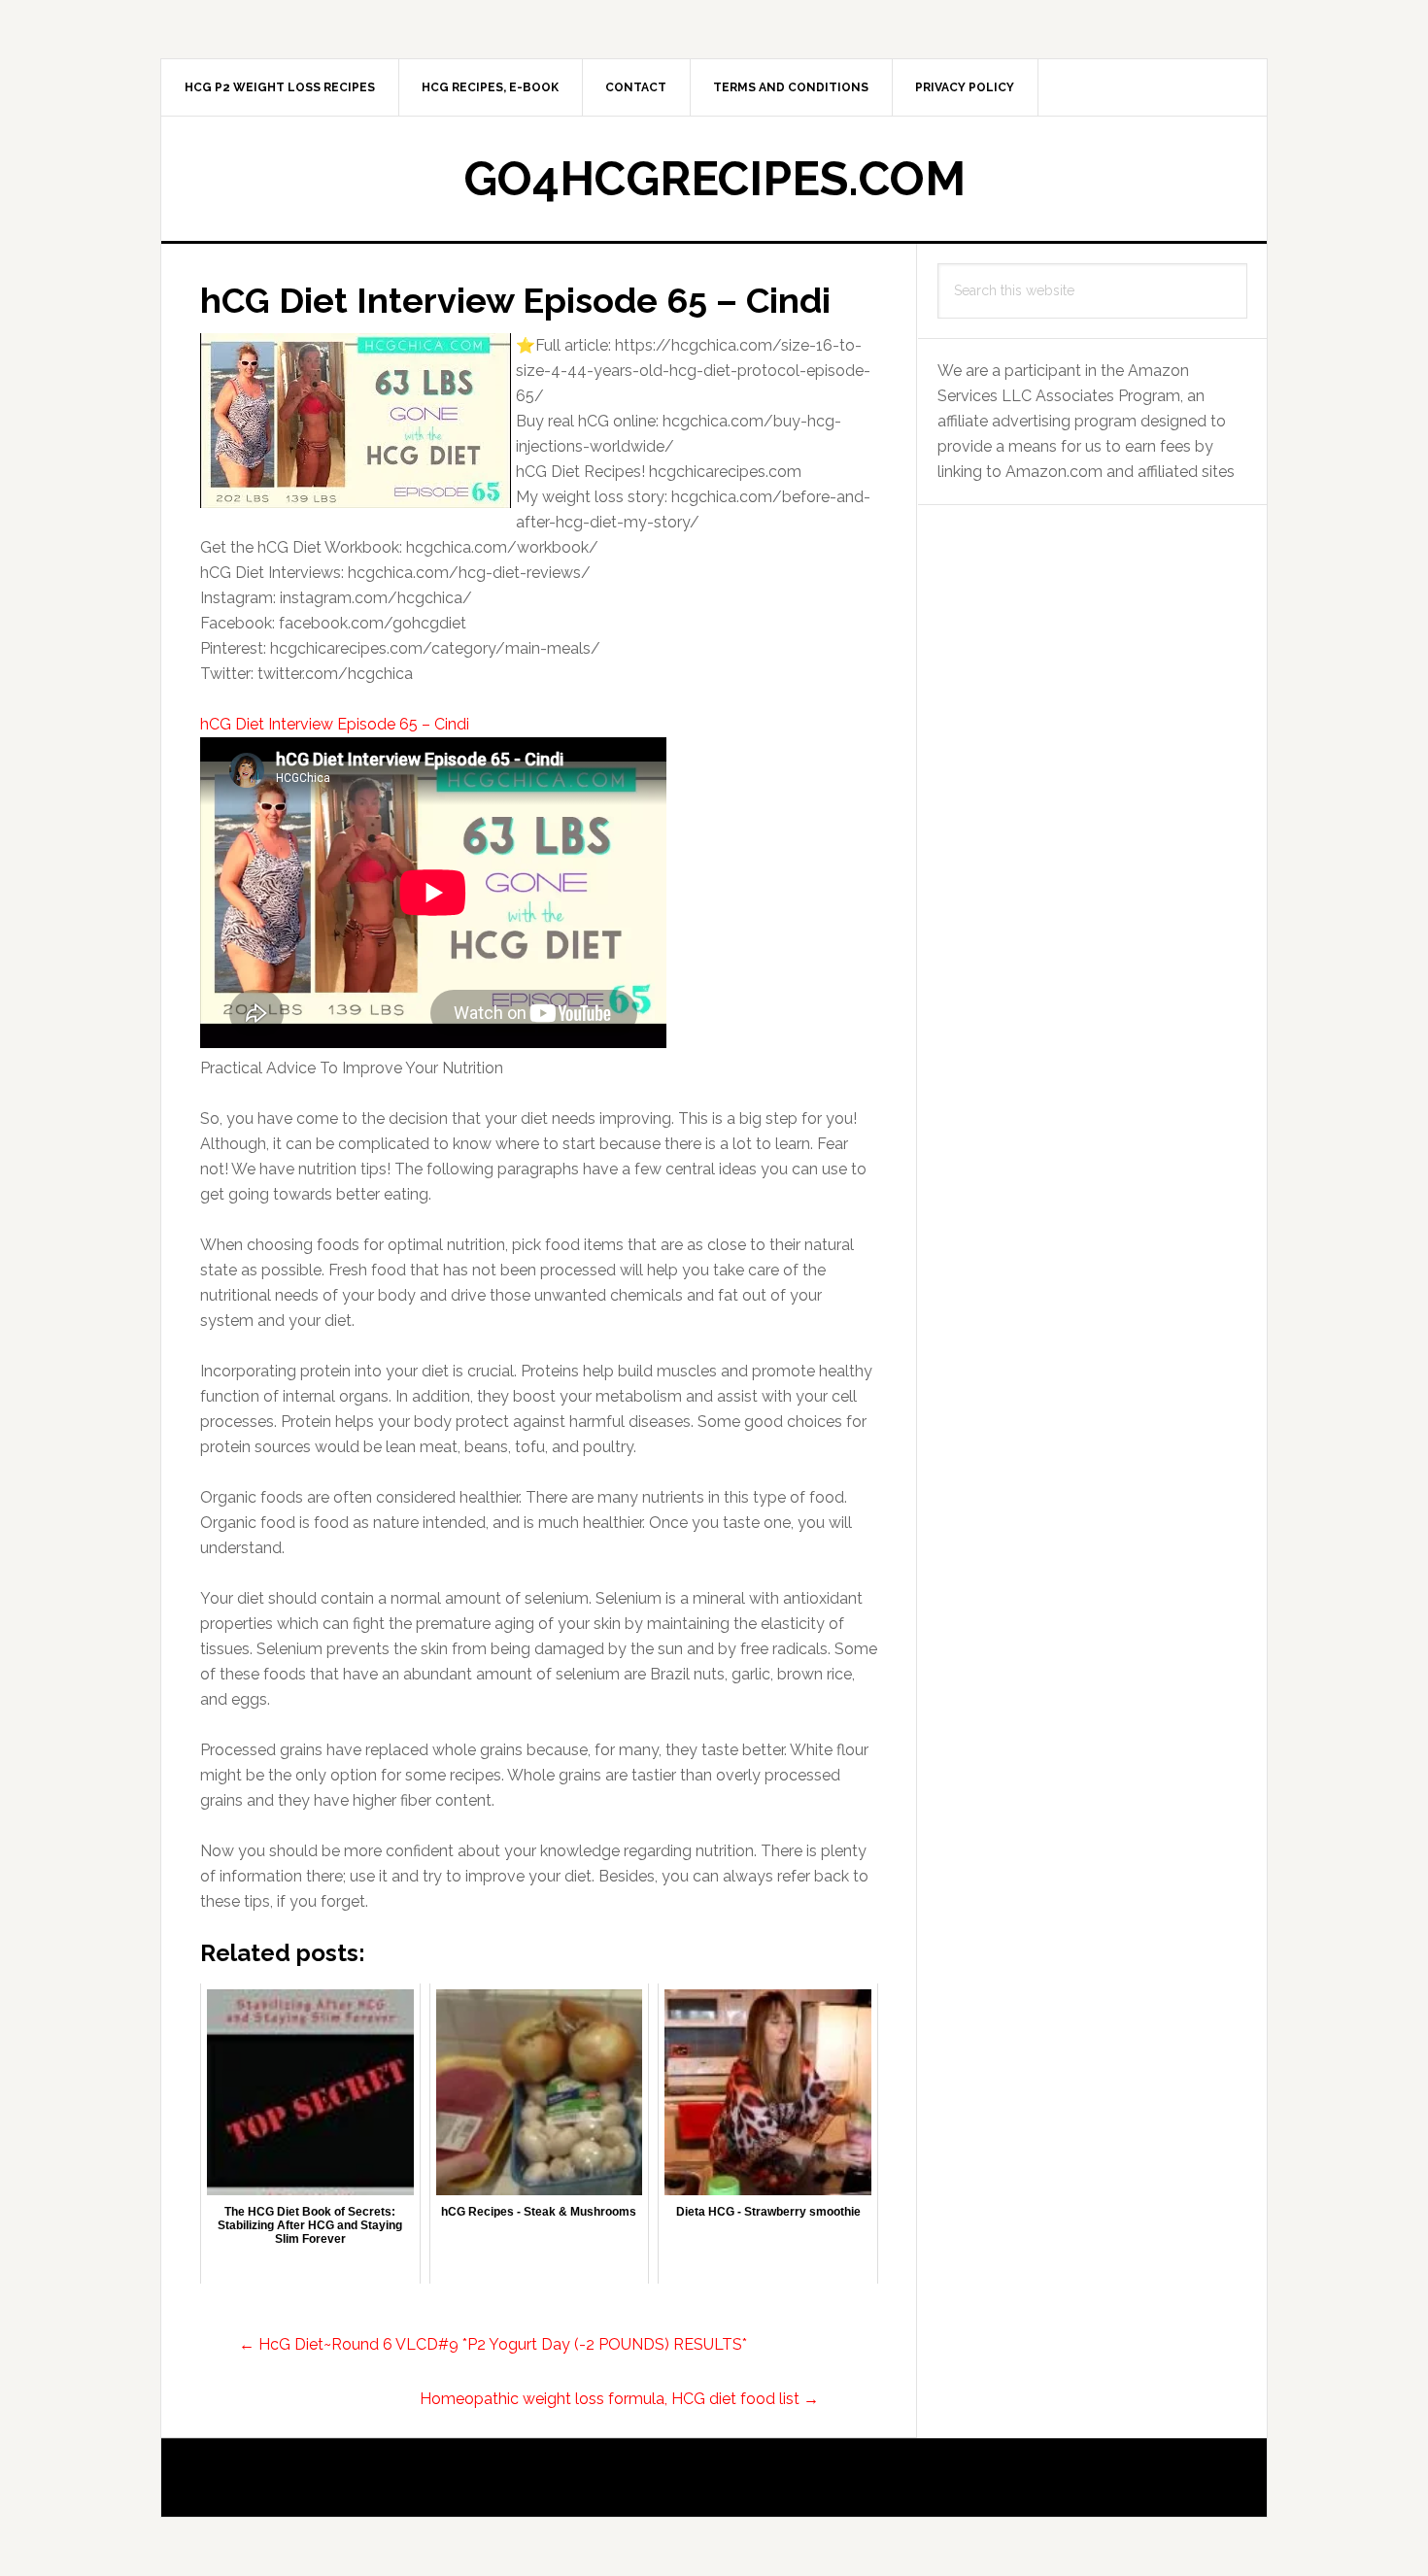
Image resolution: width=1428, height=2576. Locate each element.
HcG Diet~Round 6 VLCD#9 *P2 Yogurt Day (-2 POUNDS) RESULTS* (493, 2344)
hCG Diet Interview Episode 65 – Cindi (335, 724)
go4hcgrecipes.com (714, 179)
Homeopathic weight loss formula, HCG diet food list (619, 2399)
